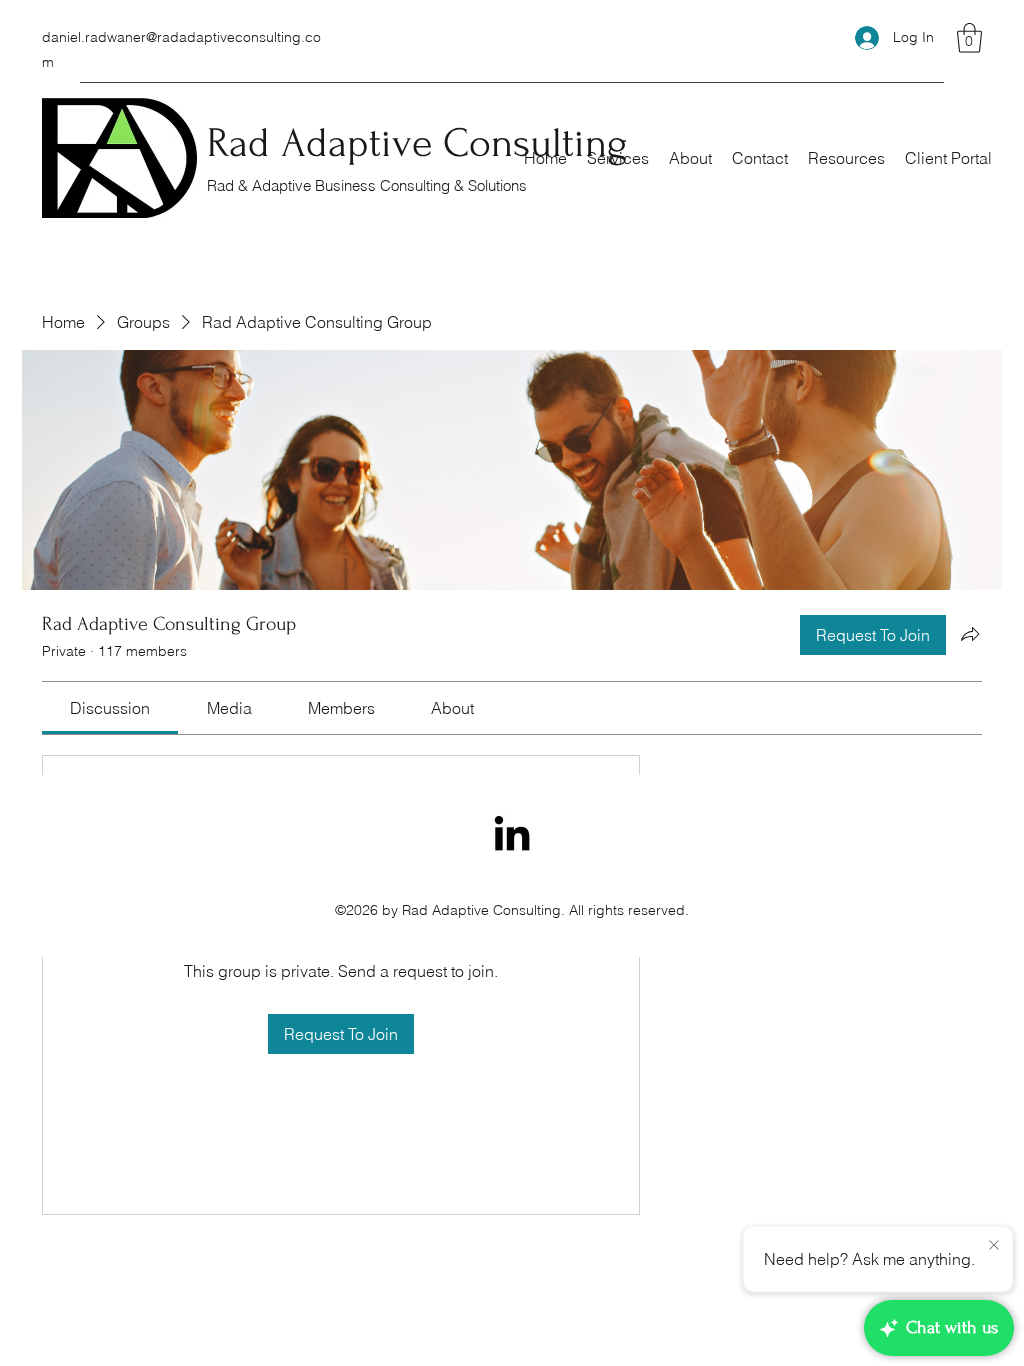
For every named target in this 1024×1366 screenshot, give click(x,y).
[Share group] (970, 634)
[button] (969, 38)
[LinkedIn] (512, 833)
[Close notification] (994, 1246)
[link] (110, 708)
